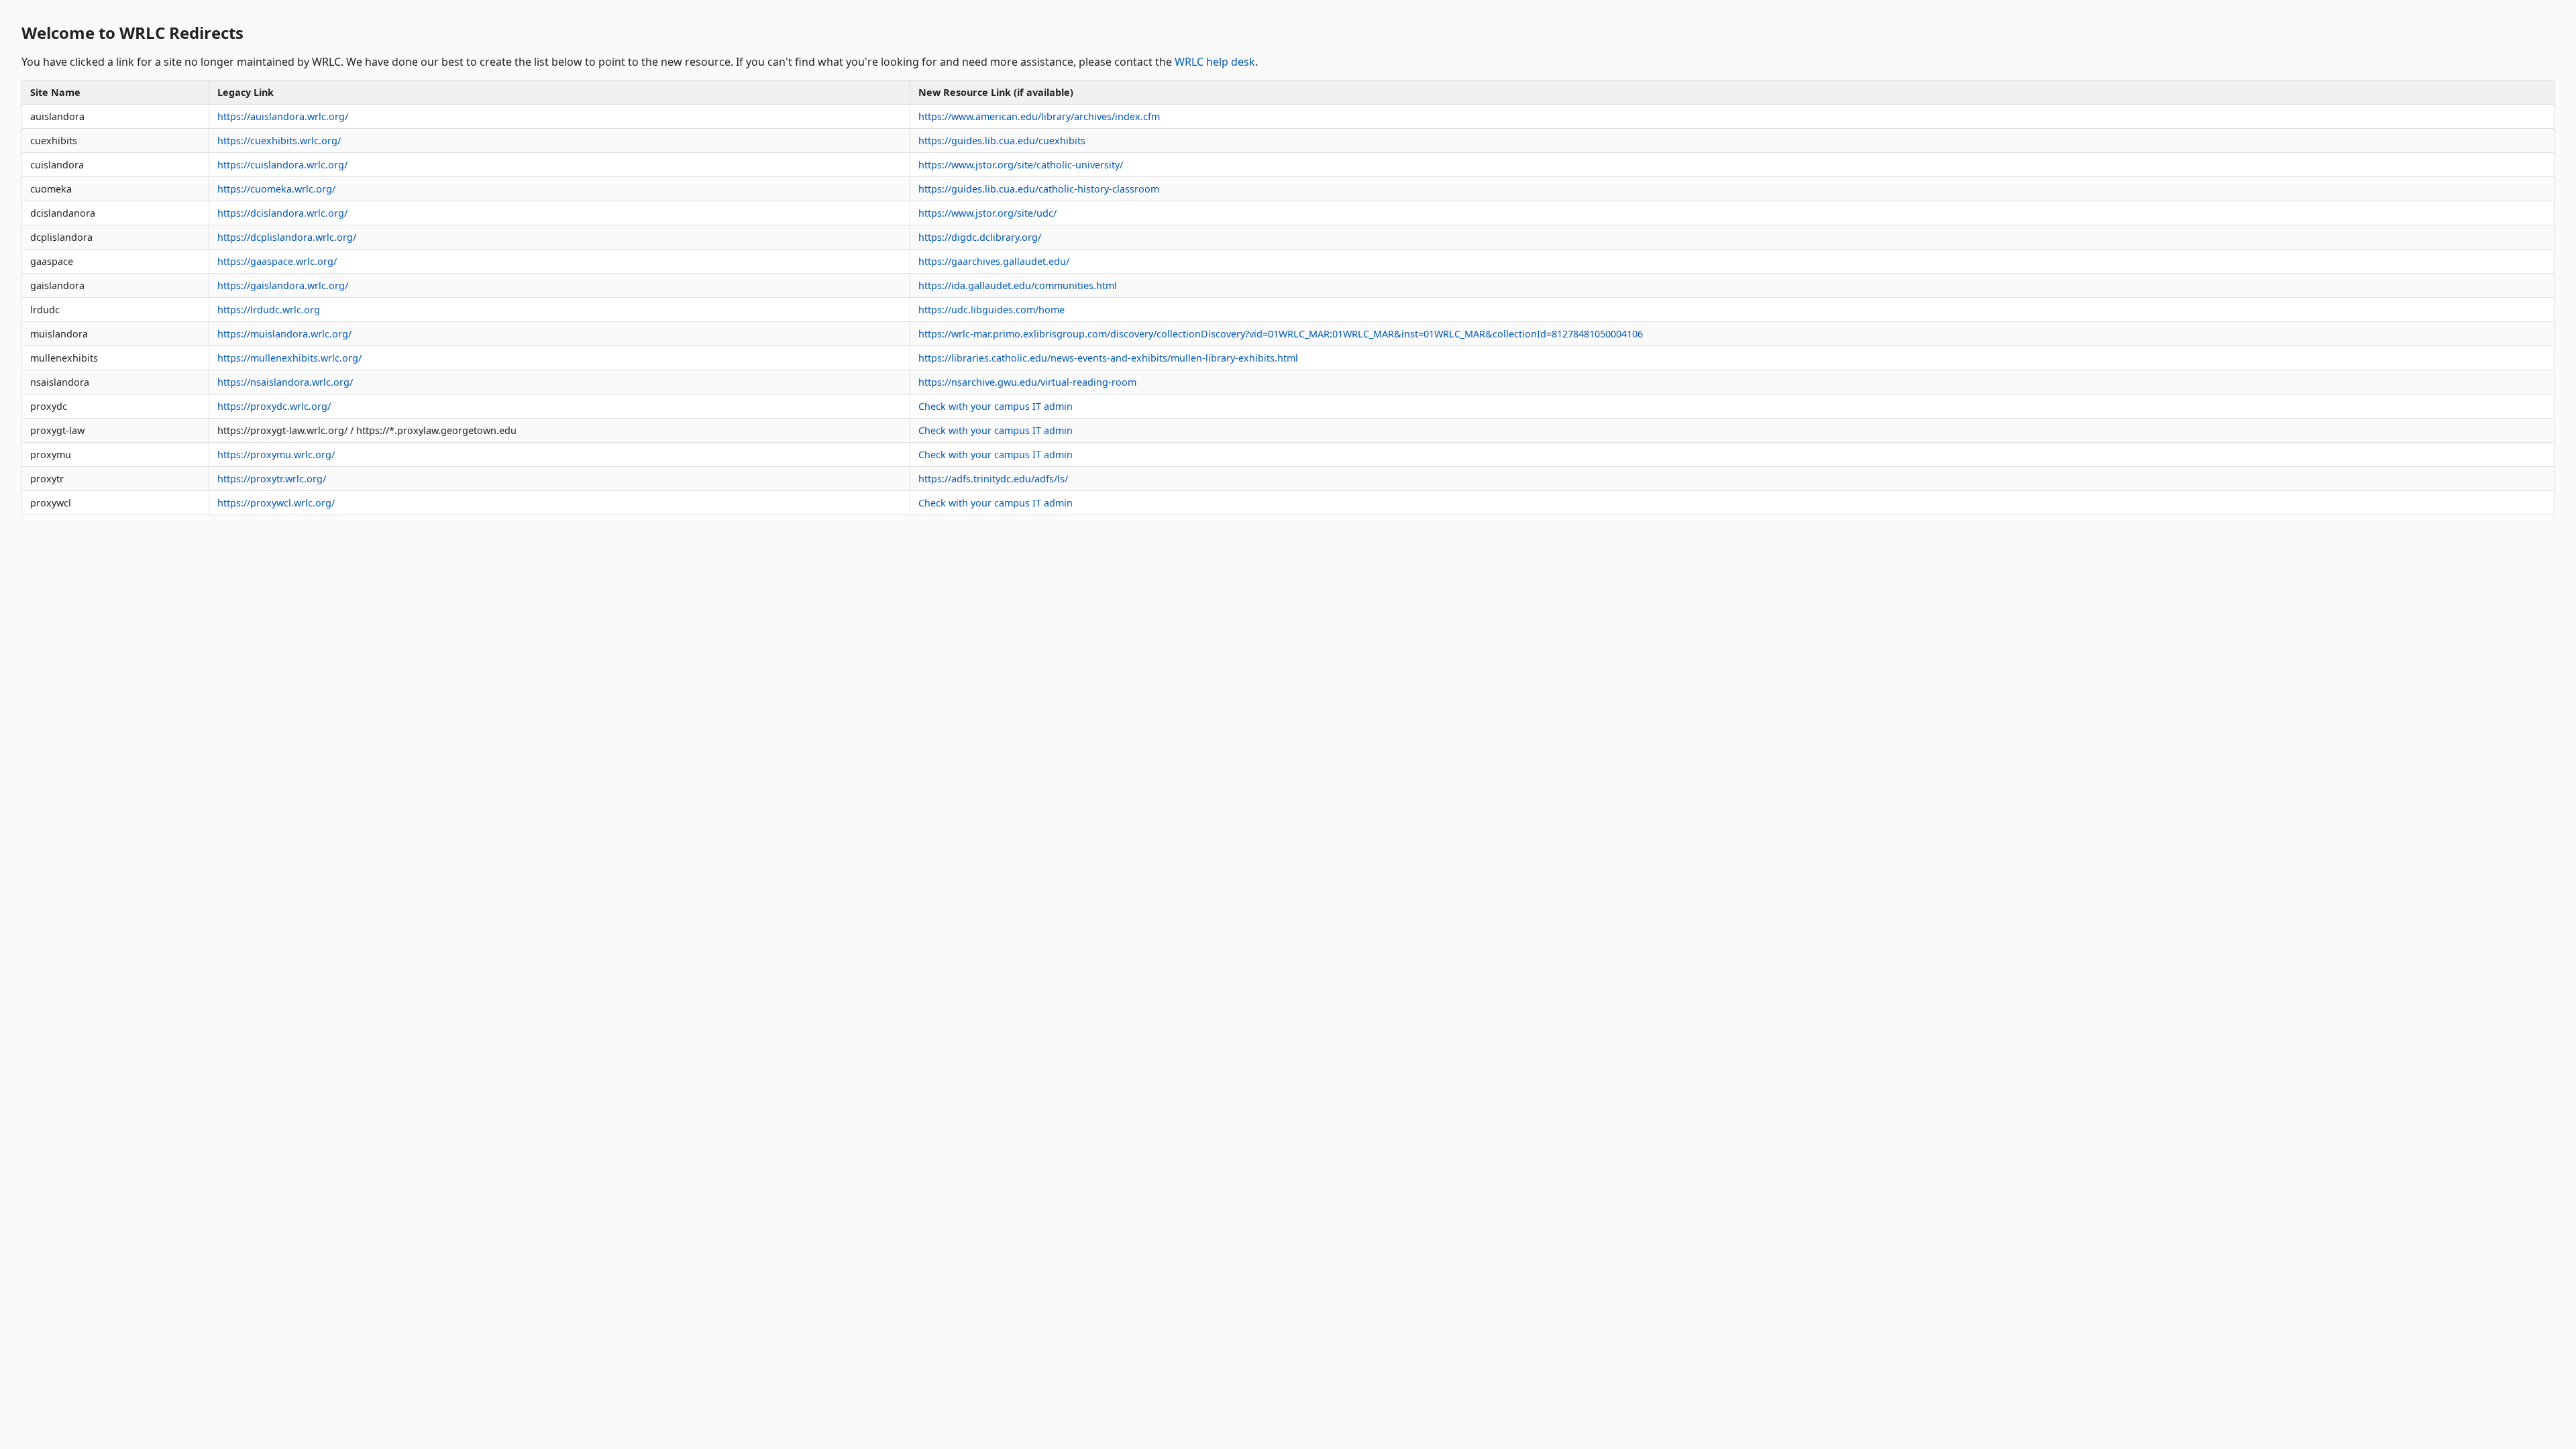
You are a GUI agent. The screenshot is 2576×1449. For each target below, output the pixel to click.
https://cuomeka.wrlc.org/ (276, 189)
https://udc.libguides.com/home (991, 310)
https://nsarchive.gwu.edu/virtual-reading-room (1027, 382)
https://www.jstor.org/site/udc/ (987, 213)
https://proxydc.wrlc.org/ (274, 406)
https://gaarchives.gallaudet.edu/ (994, 261)
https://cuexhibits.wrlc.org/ (279, 141)
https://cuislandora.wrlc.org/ (282, 165)
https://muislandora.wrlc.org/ (284, 334)
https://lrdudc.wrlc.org (269, 310)
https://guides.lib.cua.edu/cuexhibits (1002, 141)
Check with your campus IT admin (996, 406)
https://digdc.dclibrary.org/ (980, 237)
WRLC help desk (1215, 62)
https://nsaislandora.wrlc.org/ (285, 382)
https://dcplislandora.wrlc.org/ (287, 237)
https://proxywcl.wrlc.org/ (276, 503)
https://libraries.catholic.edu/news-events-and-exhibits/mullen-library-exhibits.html (1108, 358)
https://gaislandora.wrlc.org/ (283, 285)
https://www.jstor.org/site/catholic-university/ (1021, 165)
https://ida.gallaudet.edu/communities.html (1018, 285)
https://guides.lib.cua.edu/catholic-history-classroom (1039, 189)
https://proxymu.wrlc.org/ (276, 454)
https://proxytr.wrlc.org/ (272, 479)
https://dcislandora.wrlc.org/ (282, 213)
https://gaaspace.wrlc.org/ (277, 261)
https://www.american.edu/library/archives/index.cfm (1039, 116)
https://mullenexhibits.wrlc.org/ (289, 358)
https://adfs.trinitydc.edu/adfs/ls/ (993, 479)
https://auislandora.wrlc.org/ (283, 116)
